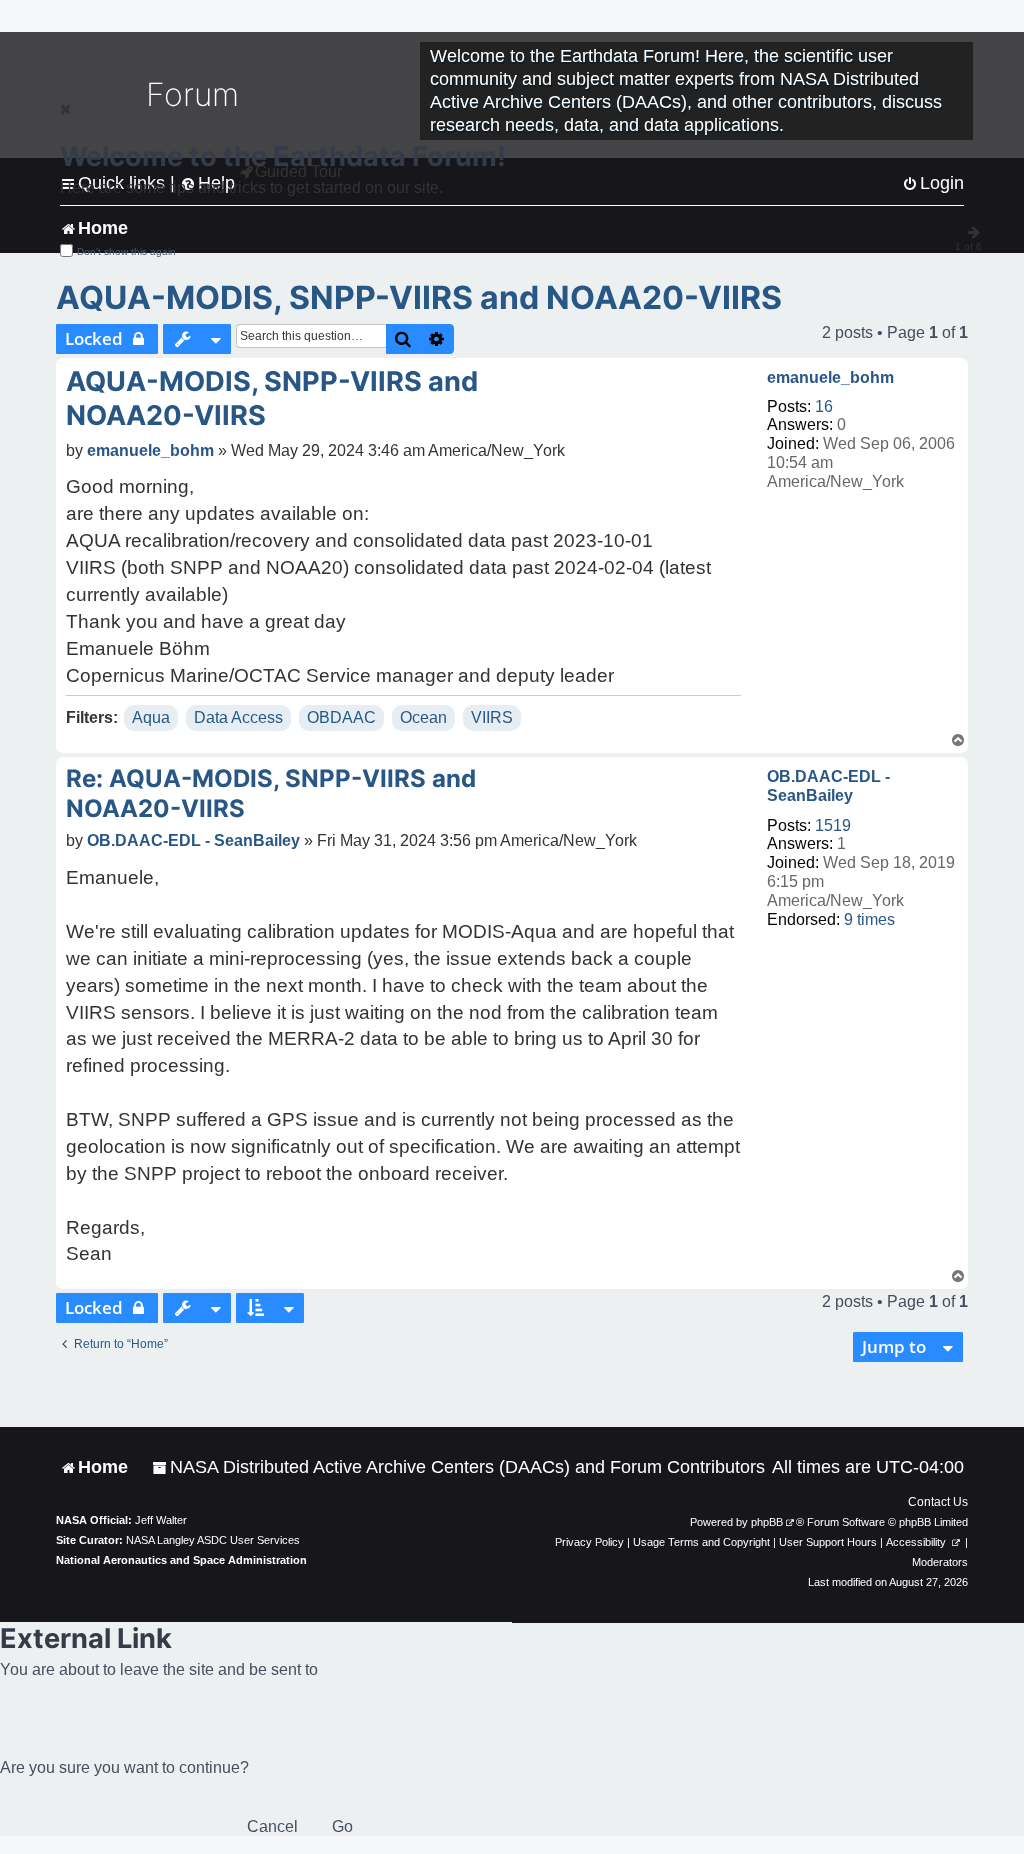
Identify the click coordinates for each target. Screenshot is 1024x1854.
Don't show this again (126, 251)
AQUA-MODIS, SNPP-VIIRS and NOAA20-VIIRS (419, 297)
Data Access (238, 717)
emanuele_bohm (830, 377)
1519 (833, 825)
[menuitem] (458, 1467)
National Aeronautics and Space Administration (181, 1560)
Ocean (423, 717)
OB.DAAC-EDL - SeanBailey (828, 786)
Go (342, 1826)
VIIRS (492, 717)
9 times (869, 919)
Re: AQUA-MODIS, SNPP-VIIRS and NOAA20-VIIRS (271, 793)
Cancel (272, 1826)
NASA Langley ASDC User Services (213, 1540)
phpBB (767, 1522)
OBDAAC (341, 717)
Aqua (151, 717)
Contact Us (938, 1502)
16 (824, 406)
